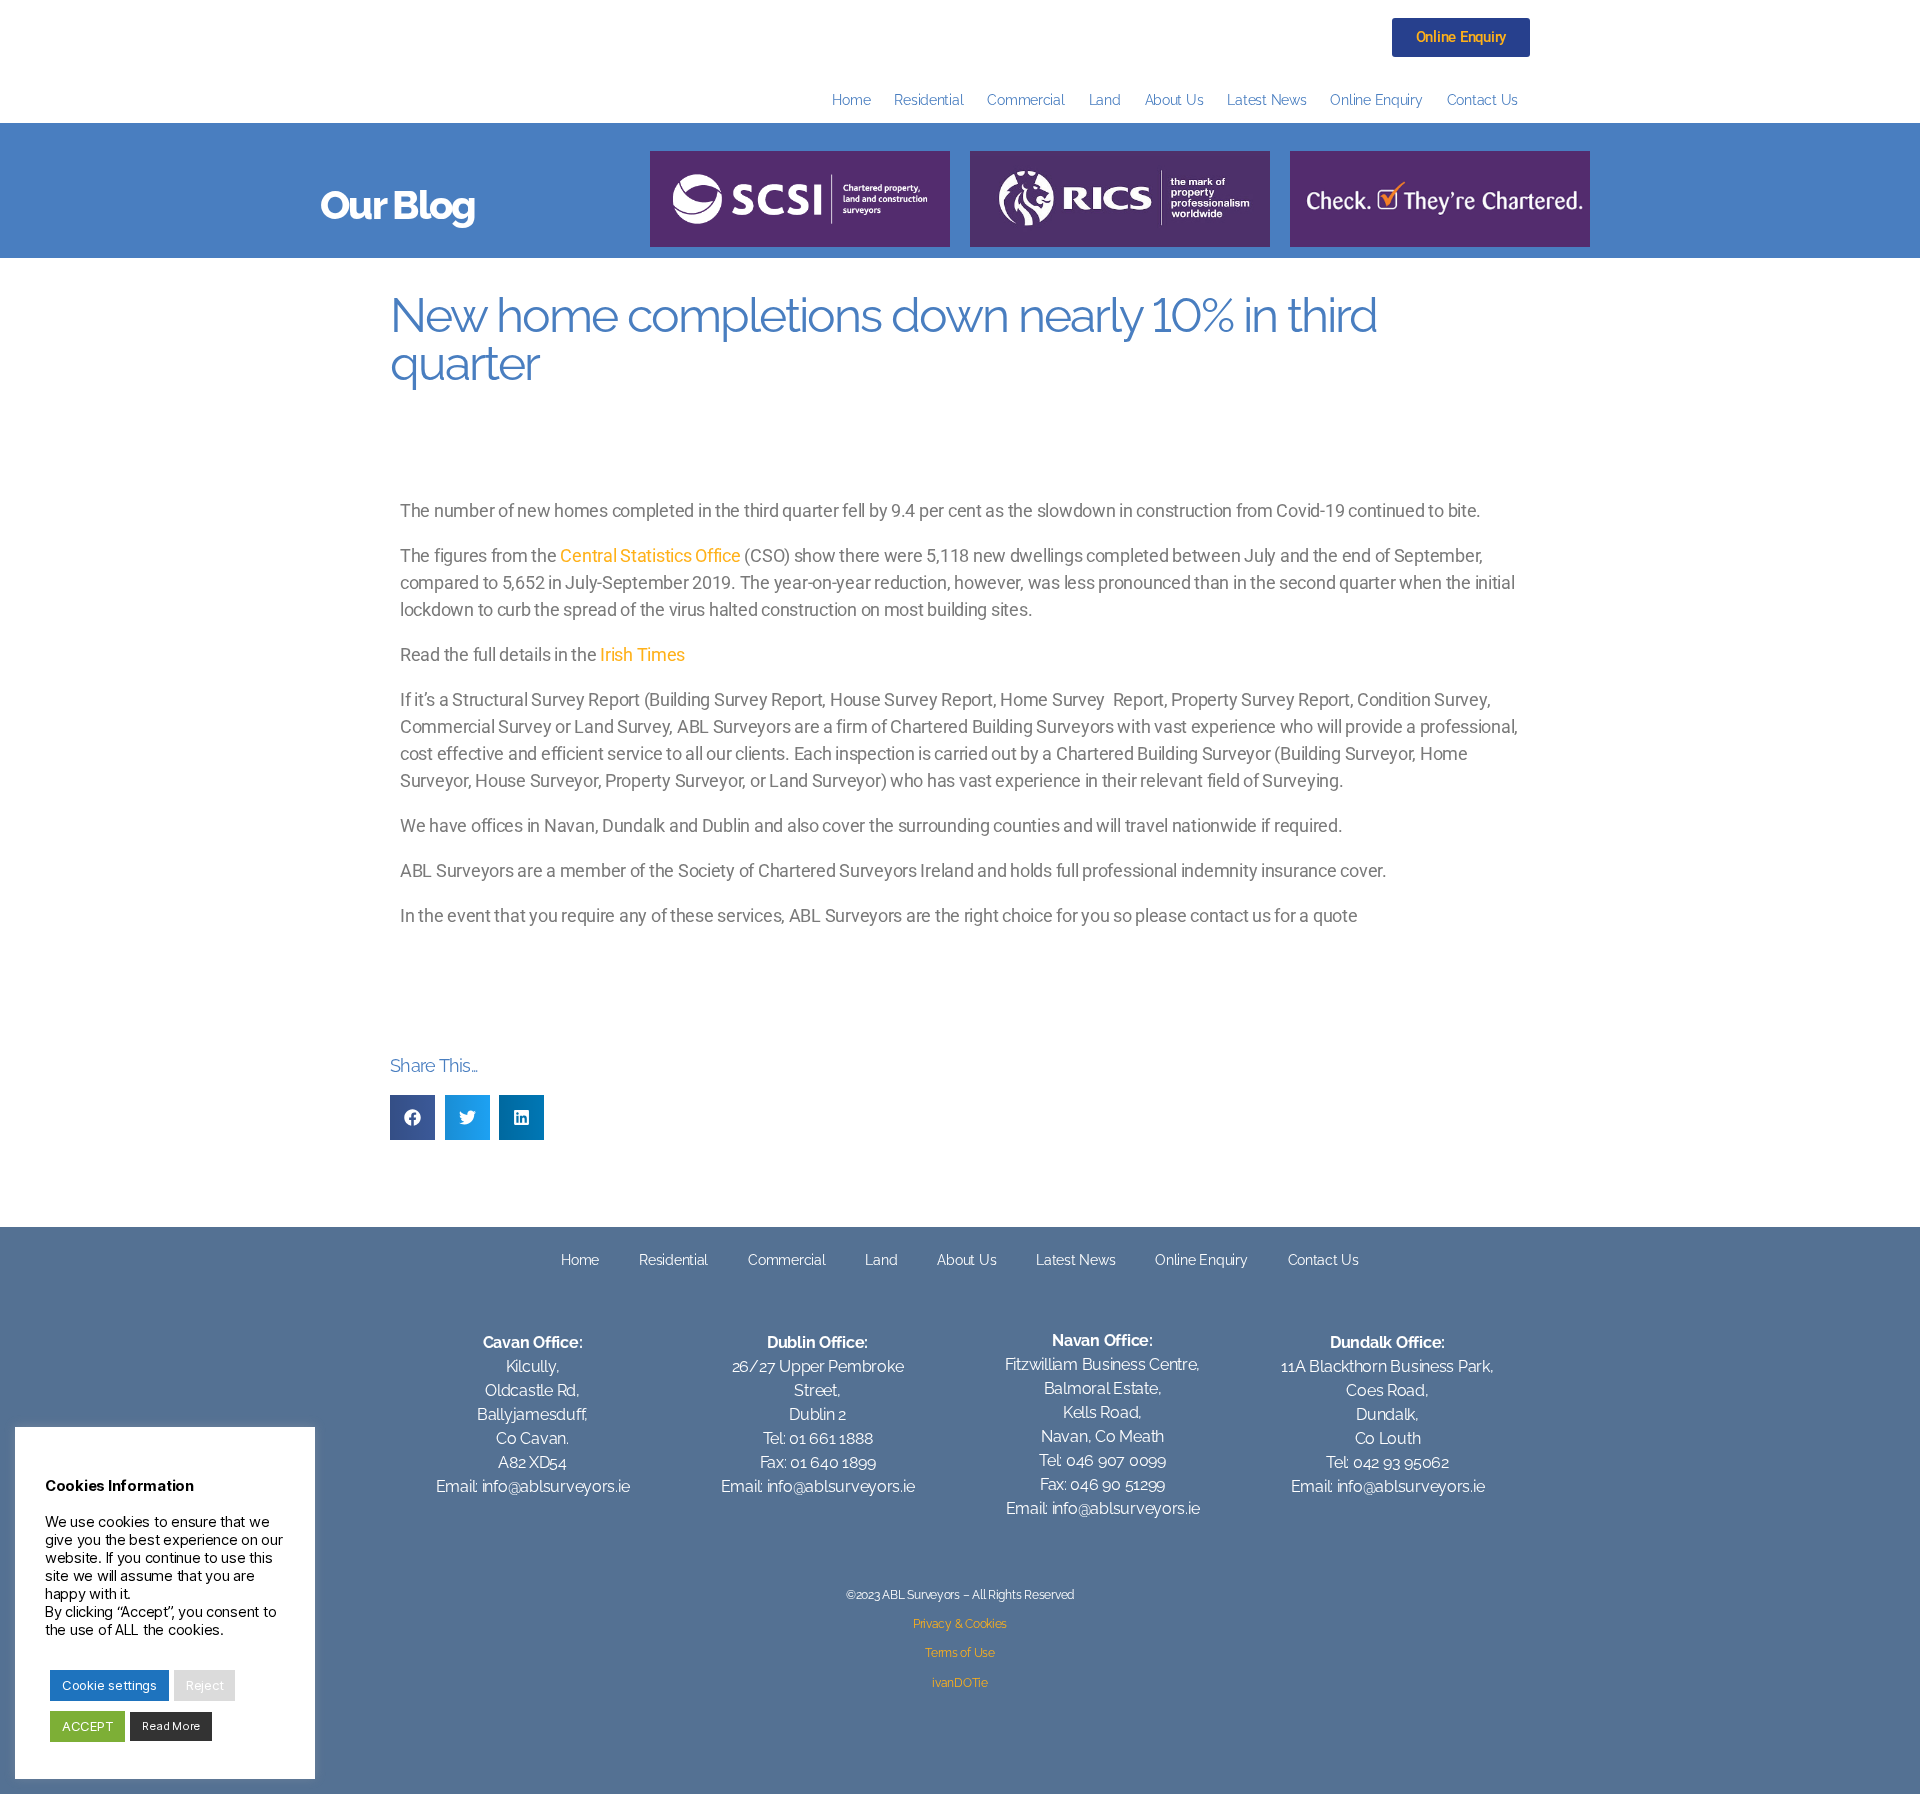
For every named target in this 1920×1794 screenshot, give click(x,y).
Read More (171, 1726)
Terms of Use (960, 1653)
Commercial (1025, 99)
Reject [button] (204, 1685)
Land (1105, 99)
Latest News (1266, 99)
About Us (1174, 99)
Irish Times (642, 654)
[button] (412, 1117)
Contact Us (1482, 99)
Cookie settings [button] (109, 1685)
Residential (928, 99)
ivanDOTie (960, 1683)
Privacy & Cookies (960, 1624)
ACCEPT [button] (87, 1726)
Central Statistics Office (650, 555)
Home (851, 99)
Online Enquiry (1376, 99)
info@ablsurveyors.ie (556, 1486)
